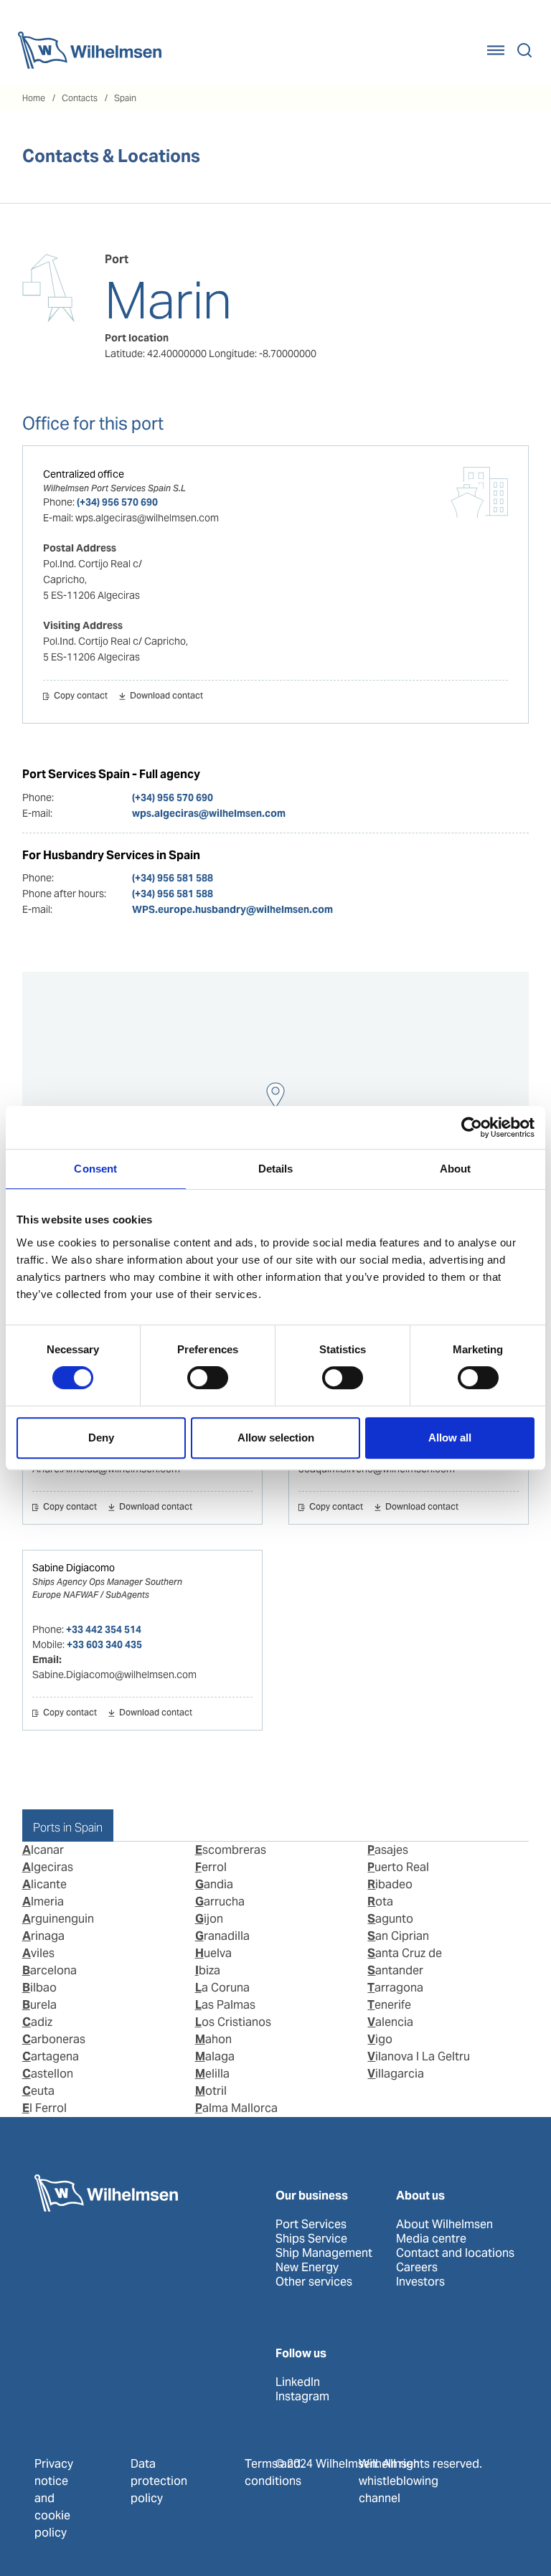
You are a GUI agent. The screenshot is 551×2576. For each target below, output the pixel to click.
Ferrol (211, 1867)
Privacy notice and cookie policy (54, 2498)
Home (34, 98)
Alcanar (43, 1850)
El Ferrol (44, 2108)
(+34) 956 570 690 (117, 502)
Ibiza (208, 1970)
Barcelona (50, 1970)
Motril (211, 2091)
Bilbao (39, 1988)
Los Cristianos (233, 2022)
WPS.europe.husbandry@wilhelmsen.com (232, 909)
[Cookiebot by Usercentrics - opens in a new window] (472, 1127)
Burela (39, 2005)
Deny (101, 1438)
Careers (417, 2268)
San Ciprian (398, 1936)
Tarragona (395, 1988)
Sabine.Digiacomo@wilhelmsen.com (114, 1675)
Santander (395, 1970)
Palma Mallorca (236, 2108)
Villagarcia (396, 2074)
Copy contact (81, 696)
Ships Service (311, 2239)
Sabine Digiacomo (74, 1568)
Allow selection (276, 1438)
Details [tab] (276, 1169)
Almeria (43, 1902)
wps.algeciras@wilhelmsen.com (209, 813)
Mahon (213, 2039)
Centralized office (84, 474)
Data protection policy (159, 2481)
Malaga (215, 2056)
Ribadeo (390, 1884)
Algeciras (48, 1867)
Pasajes (388, 1850)
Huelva (213, 1953)
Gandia (214, 1884)
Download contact (166, 696)
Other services (314, 2282)
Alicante (44, 1884)
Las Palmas (225, 2005)
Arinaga (43, 1936)
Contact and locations (455, 2253)
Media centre (431, 2239)
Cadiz (37, 2022)
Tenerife (389, 2005)
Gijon (209, 1919)
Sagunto (390, 1919)
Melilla (212, 2074)
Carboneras (54, 2039)
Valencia (390, 2022)
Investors (420, 2282)
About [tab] (456, 1169)
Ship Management (324, 2253)
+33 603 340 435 (104, 1644)
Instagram (302, 2397)
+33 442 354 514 (104, 1629)
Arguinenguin (58, 1919)
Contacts (80, 98)
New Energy (307, 2268)
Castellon (48, 2074)
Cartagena (51, 2056)
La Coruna (222, 1988)
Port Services (311, 2225)
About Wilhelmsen (444, 2225)
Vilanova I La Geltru (419, 2056)
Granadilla (222, 1936)
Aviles (38, 1953)
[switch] (208, 1378)
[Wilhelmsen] (90, 50)
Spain (125, 98)
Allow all (450, 1438)
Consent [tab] (95, 1169)
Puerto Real (398, 1867)
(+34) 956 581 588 (173, 878)
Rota (380, 1902)
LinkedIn (298, 2382)
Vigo (380, 2039)
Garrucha (220, 1902)
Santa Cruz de (405, 1953)
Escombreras (231, 1850)
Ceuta (38, 2091)
